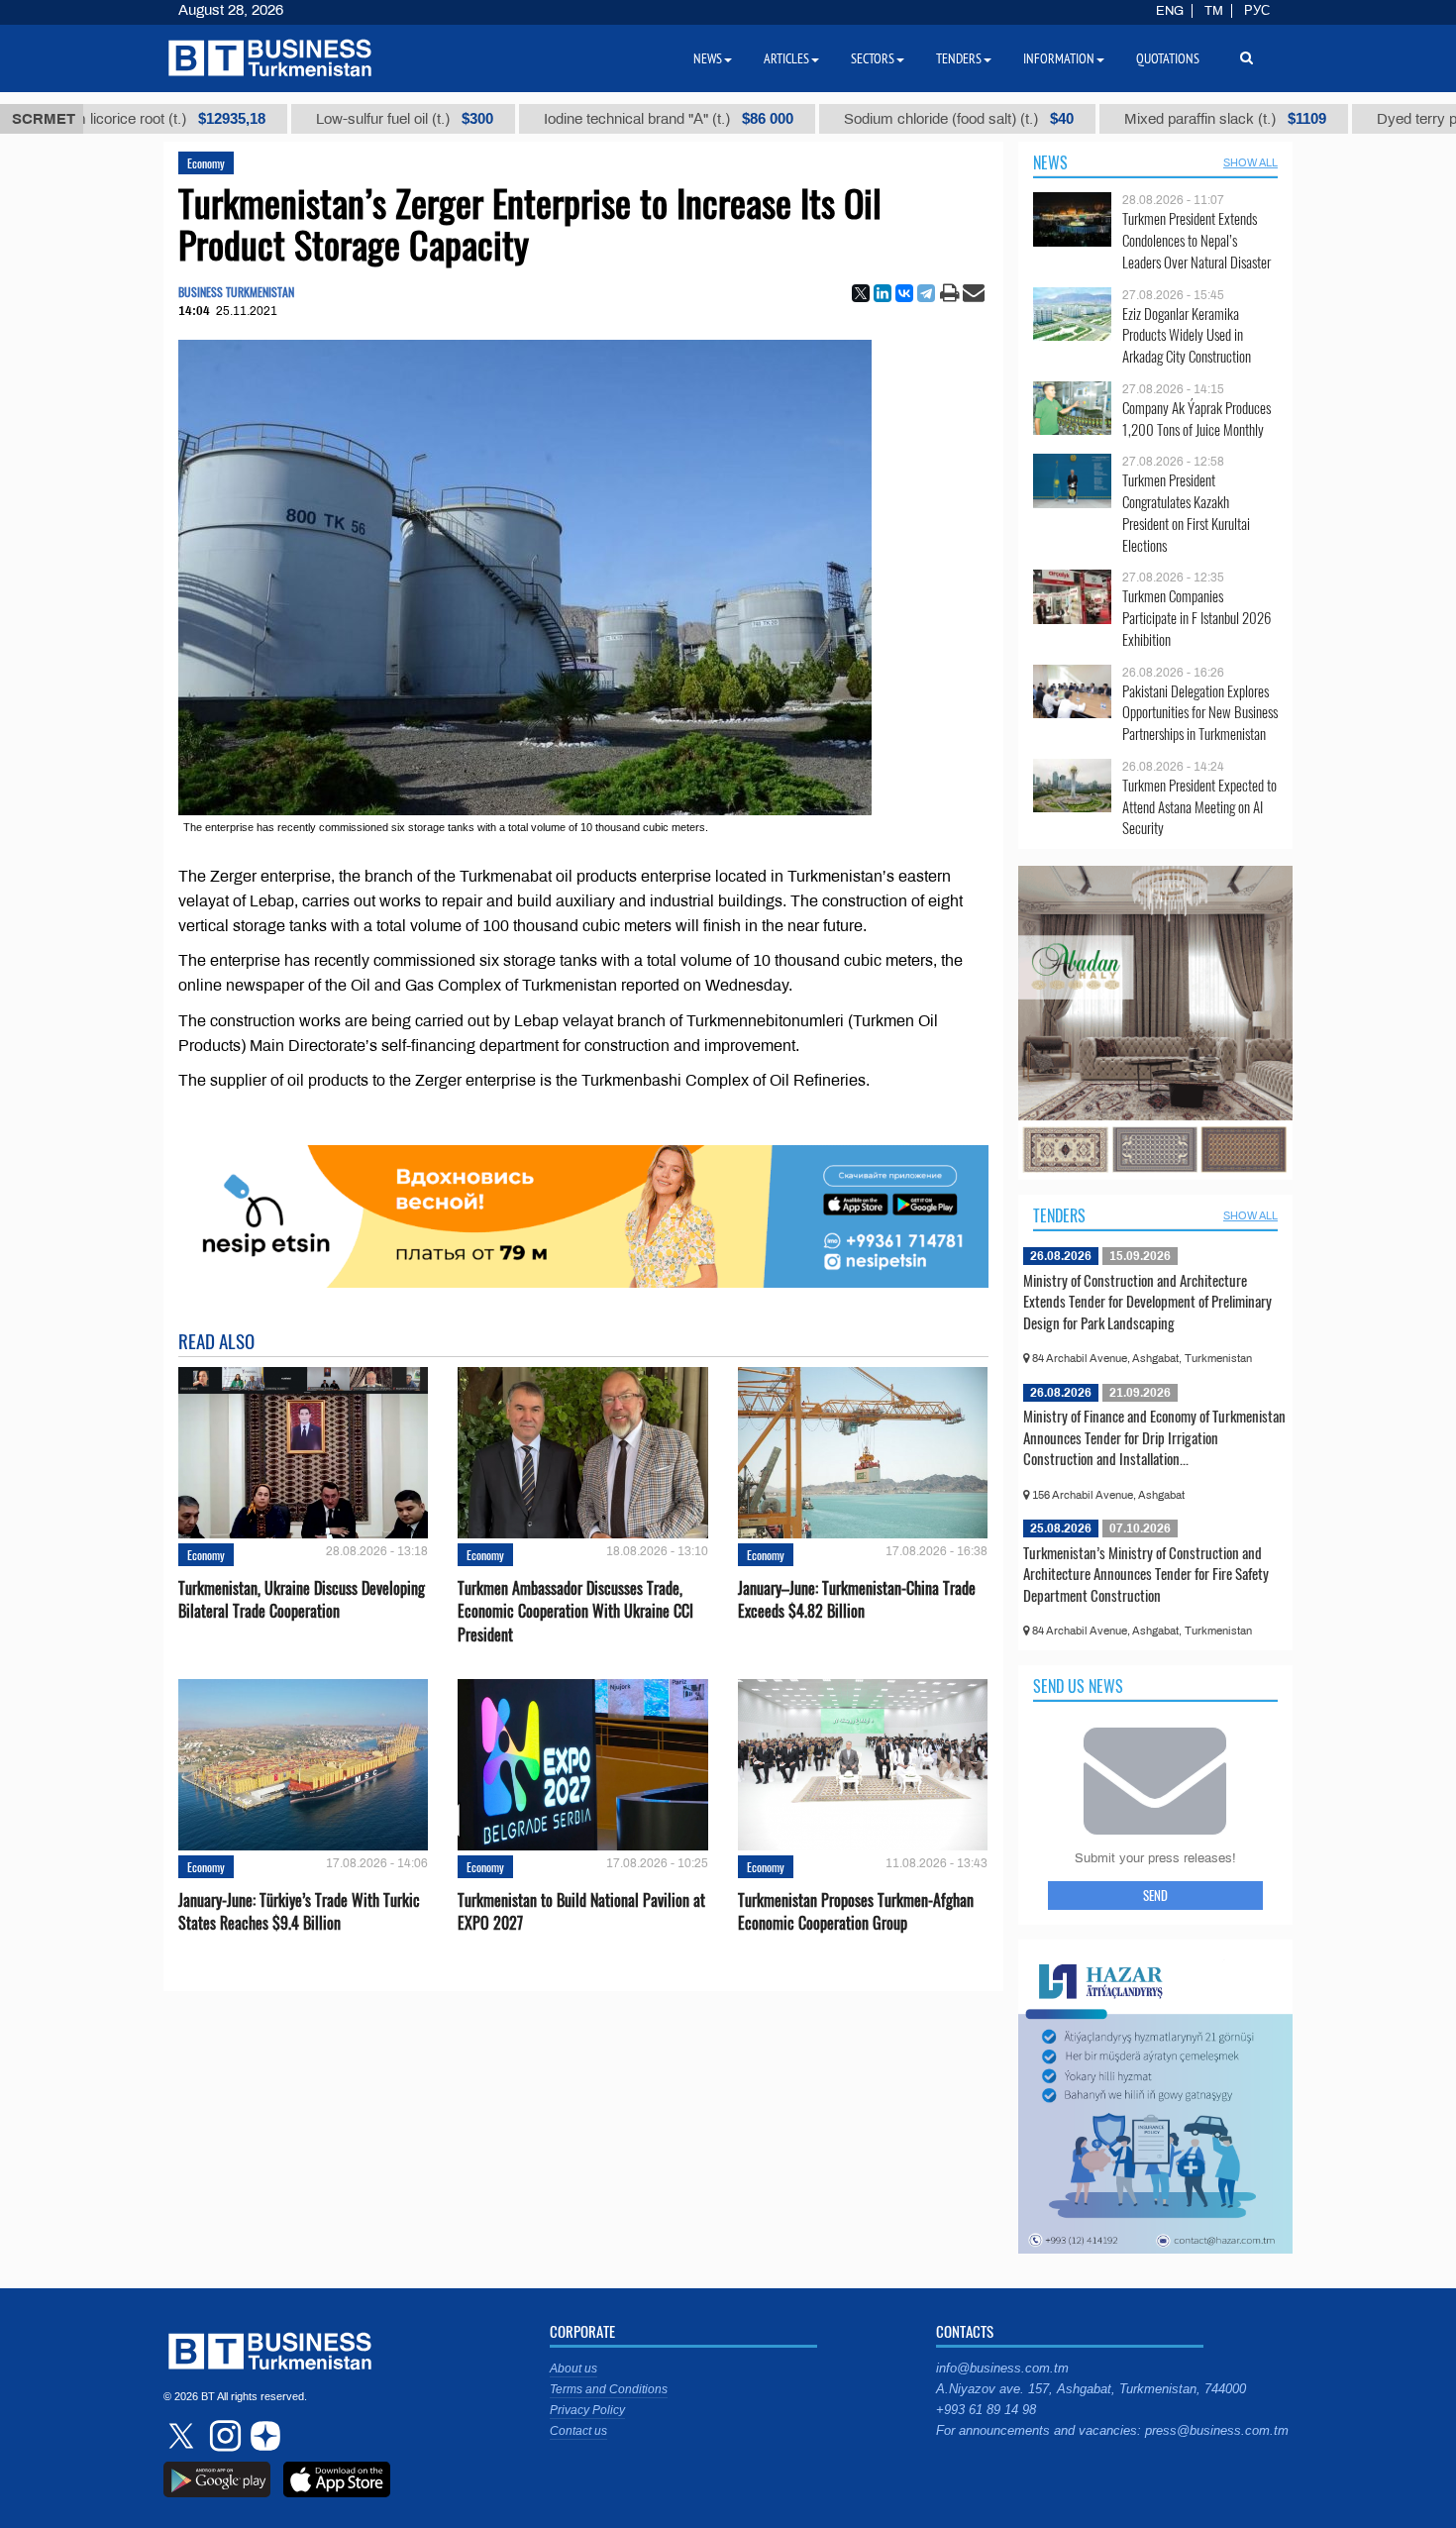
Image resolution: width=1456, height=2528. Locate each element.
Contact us (578, 2431)
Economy (206, 163)
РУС (1257, 11)
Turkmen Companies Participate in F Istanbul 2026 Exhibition (1196, 618)
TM (1214, 11)
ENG (1170, 11)
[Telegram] (926, 293)
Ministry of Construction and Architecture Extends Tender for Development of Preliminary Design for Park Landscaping (1147, 1301)
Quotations (1168, 58)
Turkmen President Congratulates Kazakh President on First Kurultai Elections (1186, 512)
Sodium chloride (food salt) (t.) (853, 119)
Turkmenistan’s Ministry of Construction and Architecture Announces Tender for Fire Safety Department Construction (1146, 1574)
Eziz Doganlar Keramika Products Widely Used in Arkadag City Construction (1187, 335)
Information (1059, 58)
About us (573, 2369)
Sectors (873, 58)
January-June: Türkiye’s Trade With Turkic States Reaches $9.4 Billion (299, 1912)
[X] (861, 293)
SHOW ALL (1250, 162)
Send (1155, 1895)
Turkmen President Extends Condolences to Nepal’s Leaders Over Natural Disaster (1196, 240)
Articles (786, 58)
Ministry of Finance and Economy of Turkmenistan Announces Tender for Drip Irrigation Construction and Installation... (1154, 1437)
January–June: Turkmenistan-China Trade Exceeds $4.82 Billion (857, 1600)
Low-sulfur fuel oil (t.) (299, 119)
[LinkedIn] (883, 293)
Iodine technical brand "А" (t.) (563, 119)
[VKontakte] (904, 293)
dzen (262, 2436)
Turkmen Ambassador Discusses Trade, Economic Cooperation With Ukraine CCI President (575, 1611)
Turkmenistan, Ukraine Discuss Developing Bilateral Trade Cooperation (302, 1600)
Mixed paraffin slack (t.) (1119, 119)
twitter (183, 2436)
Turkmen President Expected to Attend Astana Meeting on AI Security (1199, 807)
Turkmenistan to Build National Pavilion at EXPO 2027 (581, 1912)
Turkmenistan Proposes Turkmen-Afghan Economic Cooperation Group (856, 1912)
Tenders (1059, 1215)
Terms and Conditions (609, 2389)
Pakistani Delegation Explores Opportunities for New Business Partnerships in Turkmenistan (1200, 713)
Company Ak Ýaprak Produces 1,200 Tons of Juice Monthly (1196, 419)
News (1050, 162)
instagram (223, 2436)
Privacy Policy (587, 2410)
